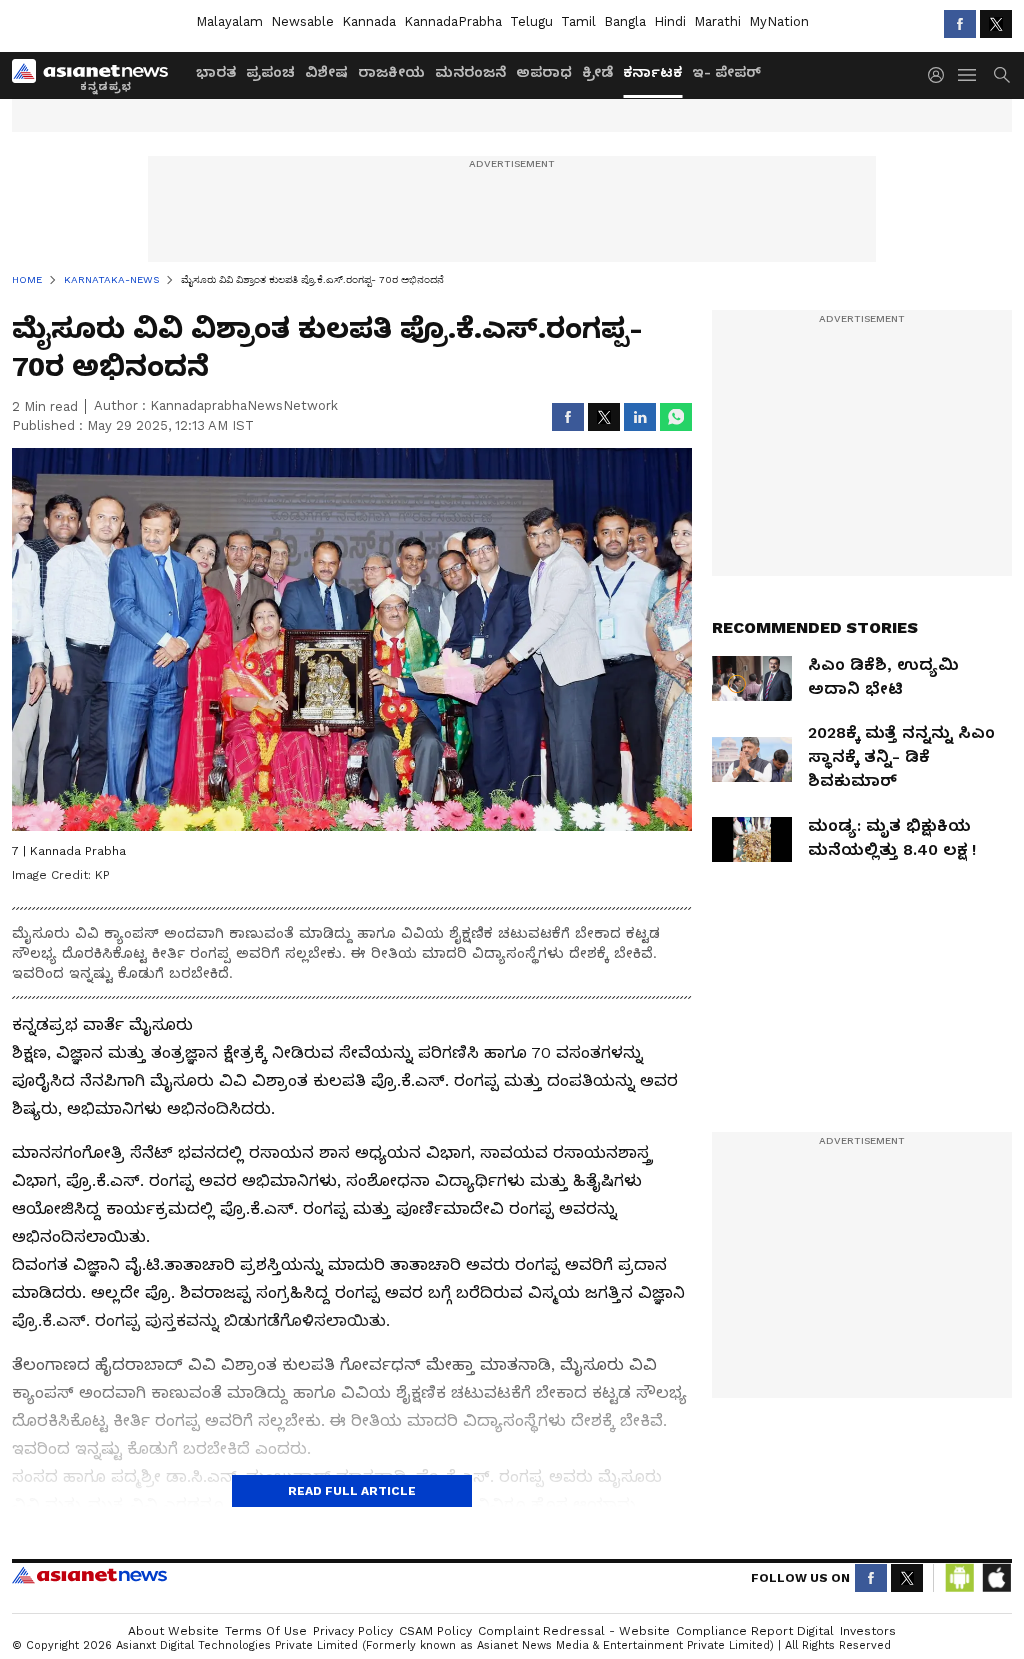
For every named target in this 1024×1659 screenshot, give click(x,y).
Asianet (89, 1575)
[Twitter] (996, 24)
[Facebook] (960, 24)
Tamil (578, 21)
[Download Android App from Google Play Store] (960, 1578)
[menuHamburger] (968, 75)
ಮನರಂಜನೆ (470, 72)
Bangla (625, 21)
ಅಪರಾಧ (544, 72)
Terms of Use (266, 1631)
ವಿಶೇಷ (326, 72)
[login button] (941, 75)
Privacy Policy (353, 1631)
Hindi (670, 21)
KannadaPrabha (453, 21)
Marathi (717, 21)
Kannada (369, 21)
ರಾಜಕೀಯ (391, 72)
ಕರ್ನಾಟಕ (652, 72)
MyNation (779, 21)
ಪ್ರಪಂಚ (270, 72)
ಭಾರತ (216, 72)
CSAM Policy (435, 1631)
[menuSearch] (1002, 75)
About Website (173, 1631)
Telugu (531, 21)
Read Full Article (352, 1491)
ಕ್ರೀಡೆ (597, 72)
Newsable (302, 21)
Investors (868, 1631)
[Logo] (97, 75)
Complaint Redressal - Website (574, 1631)
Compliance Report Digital (755, 1631)
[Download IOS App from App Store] (996, 1578)
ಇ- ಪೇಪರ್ (726, 72)
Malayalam (229, 21)
